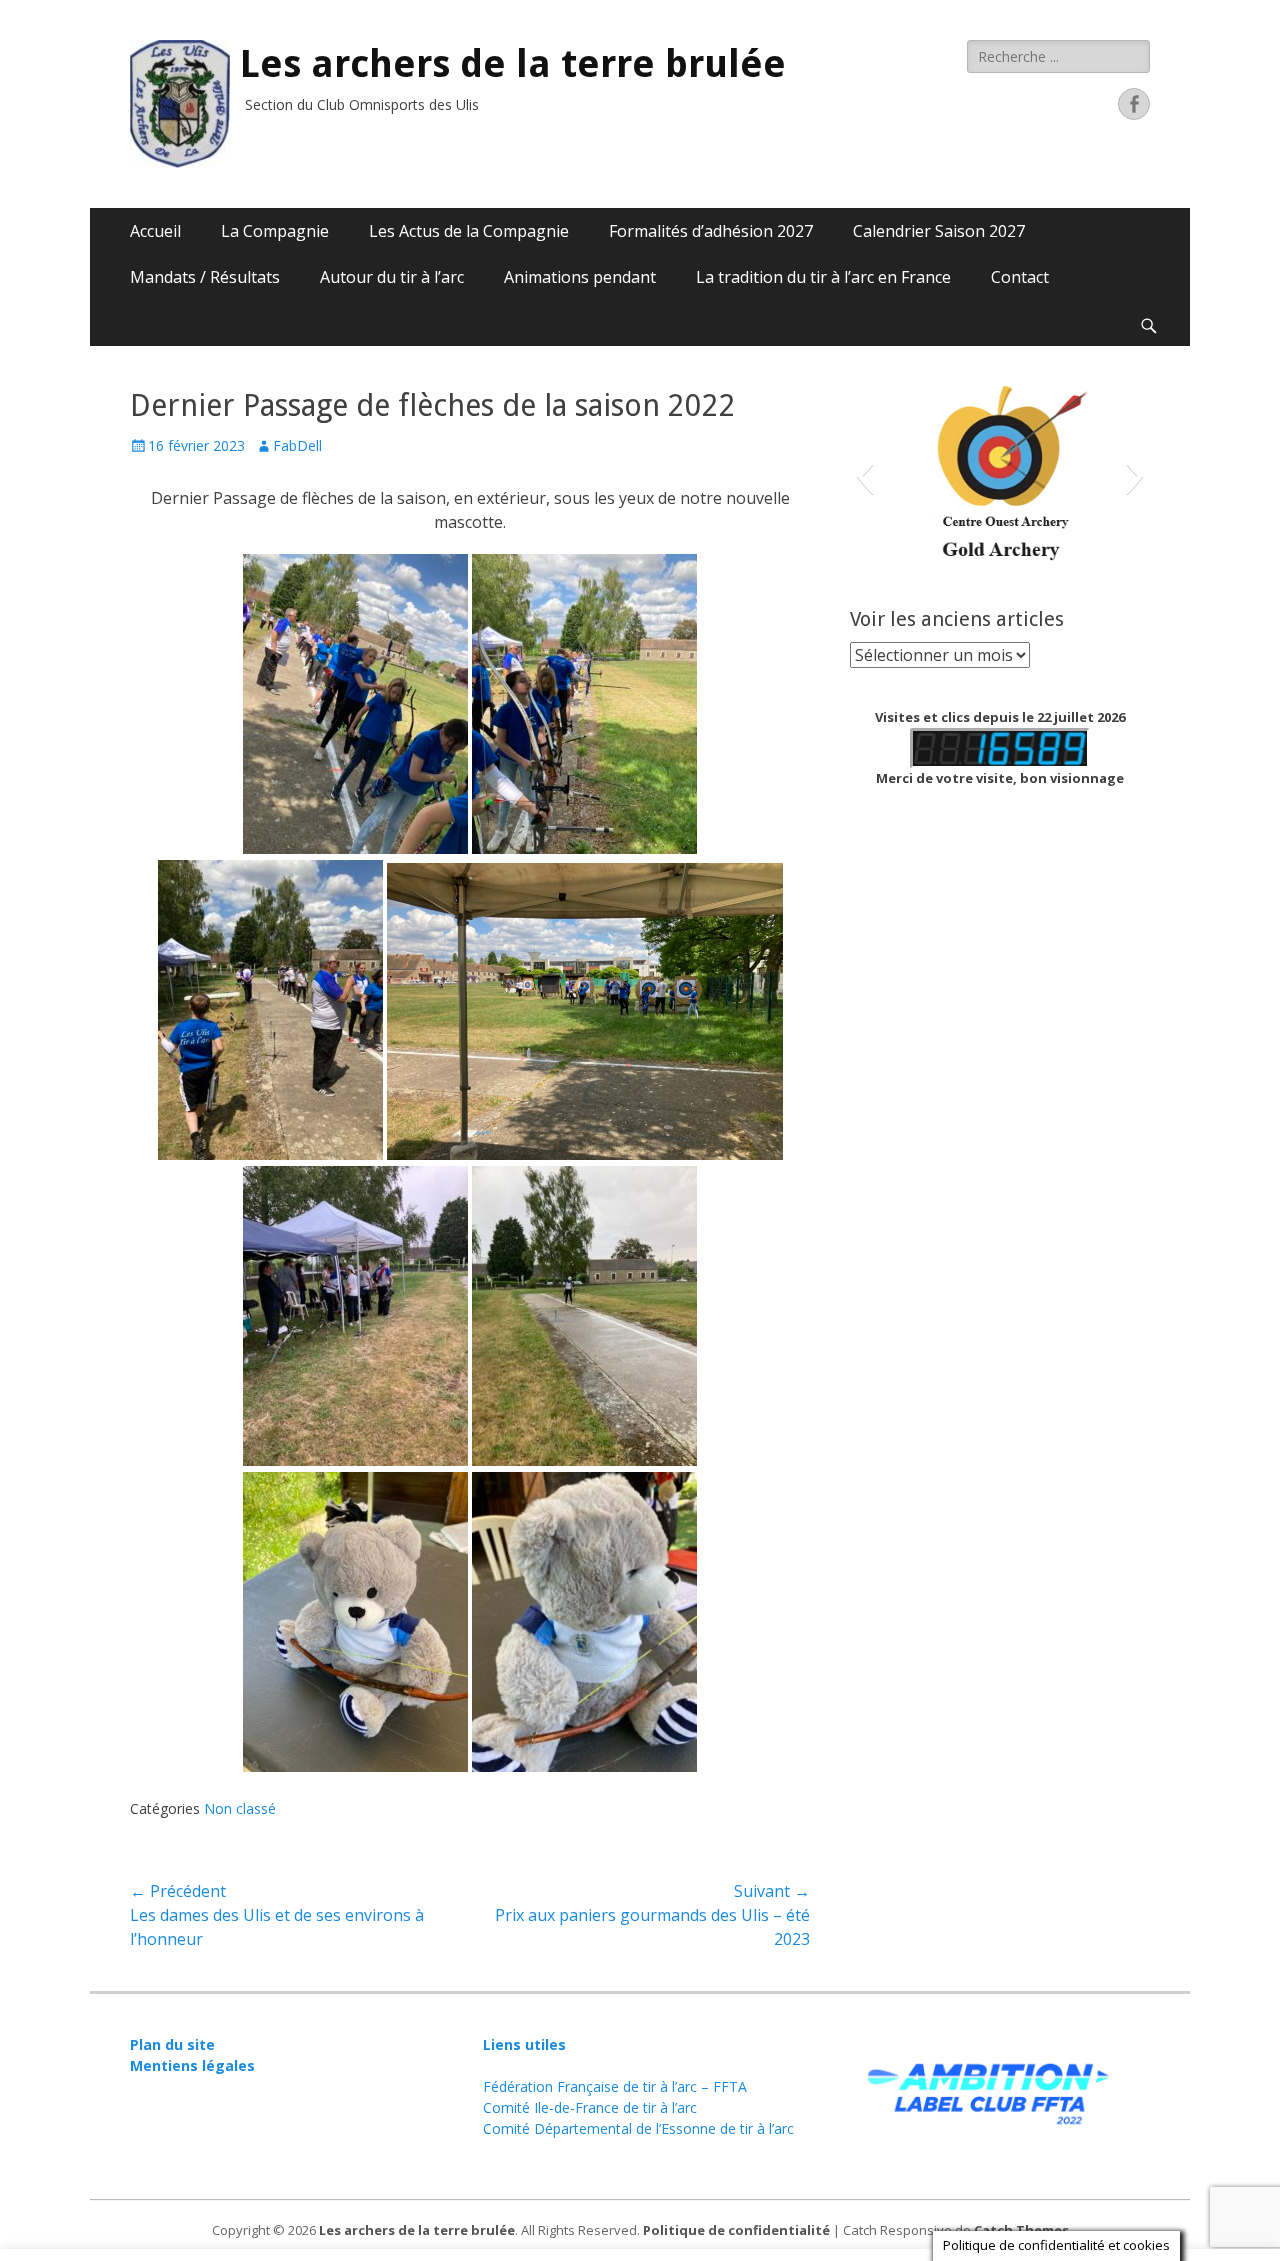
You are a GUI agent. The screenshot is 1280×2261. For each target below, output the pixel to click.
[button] (864, 476)
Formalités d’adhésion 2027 (711, 231)
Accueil (155, 231)
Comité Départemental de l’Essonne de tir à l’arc (638, 2128)
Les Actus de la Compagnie (469, 231)
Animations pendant (580, 277)
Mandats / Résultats (205, 277)
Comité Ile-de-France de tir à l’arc (590, 2107)
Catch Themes (1021, 2230)
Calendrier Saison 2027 (939, 231)
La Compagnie (275, 231)
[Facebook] (1134, 104)
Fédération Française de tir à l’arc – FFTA (615, 2086)
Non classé (240, 1808)
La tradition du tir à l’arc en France (823, 277)
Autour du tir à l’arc (392, 277)
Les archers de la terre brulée (513, 64)
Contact (1020, 277)
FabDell (297, 445)
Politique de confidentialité (736, 2230)
